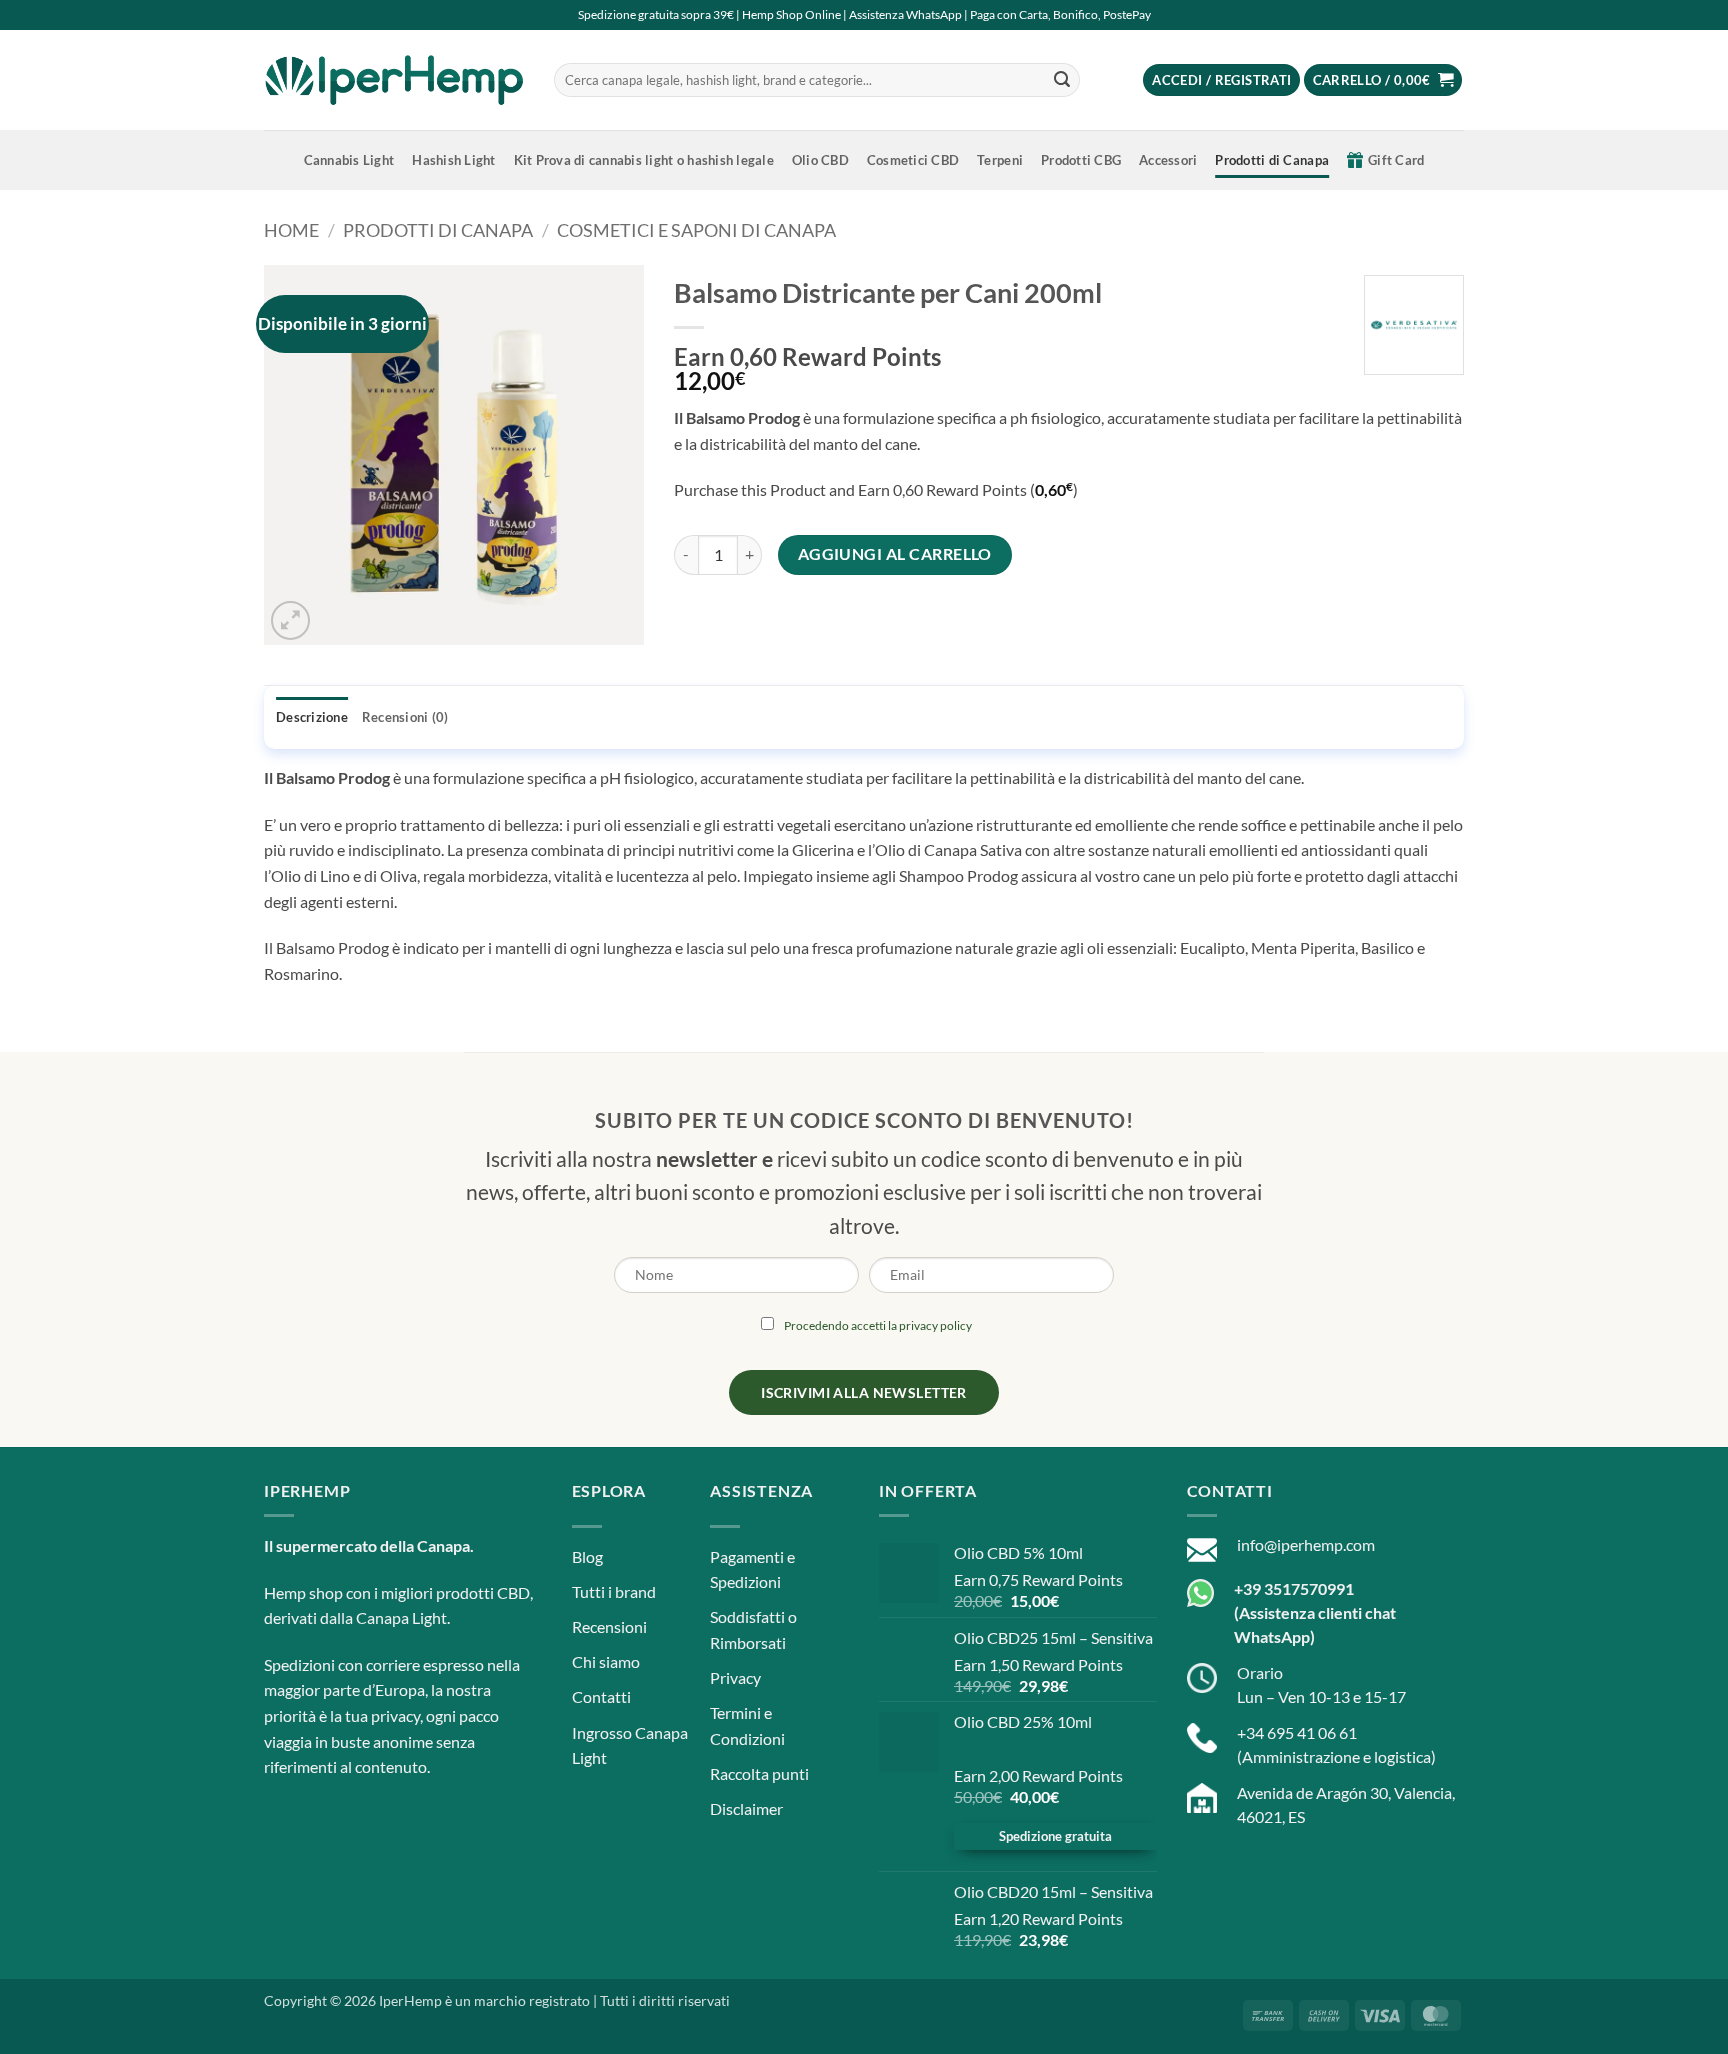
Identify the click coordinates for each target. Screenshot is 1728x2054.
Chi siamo (606, 1661)
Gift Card (1396, 160)
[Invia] (1062, 80)
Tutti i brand (614, 1591)
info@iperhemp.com (1306, 1544)
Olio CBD (820, 160)
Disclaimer (746, 1808)
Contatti (601, 1696)
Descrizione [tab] (312, 717)
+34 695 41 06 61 (1297, 1732)
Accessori (1168, 160)
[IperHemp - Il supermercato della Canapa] (394, 80)
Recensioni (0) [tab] (405, 717)
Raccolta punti (759, 1773)
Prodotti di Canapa (1272, 160)
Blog (587, 1556)
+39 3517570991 (1294, 1588)
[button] (1221, 80)
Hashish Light (453, 160)
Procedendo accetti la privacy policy (878, 1325)
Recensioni (609, 1626)
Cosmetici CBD (913, 160)
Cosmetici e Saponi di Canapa (696, 230)
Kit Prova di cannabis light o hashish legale (644, 160)
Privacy (735, 1677)
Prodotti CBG (1081, 160)
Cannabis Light (349, 160)
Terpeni (1000, 160)
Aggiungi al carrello (895, 554)
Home (291, 230)
